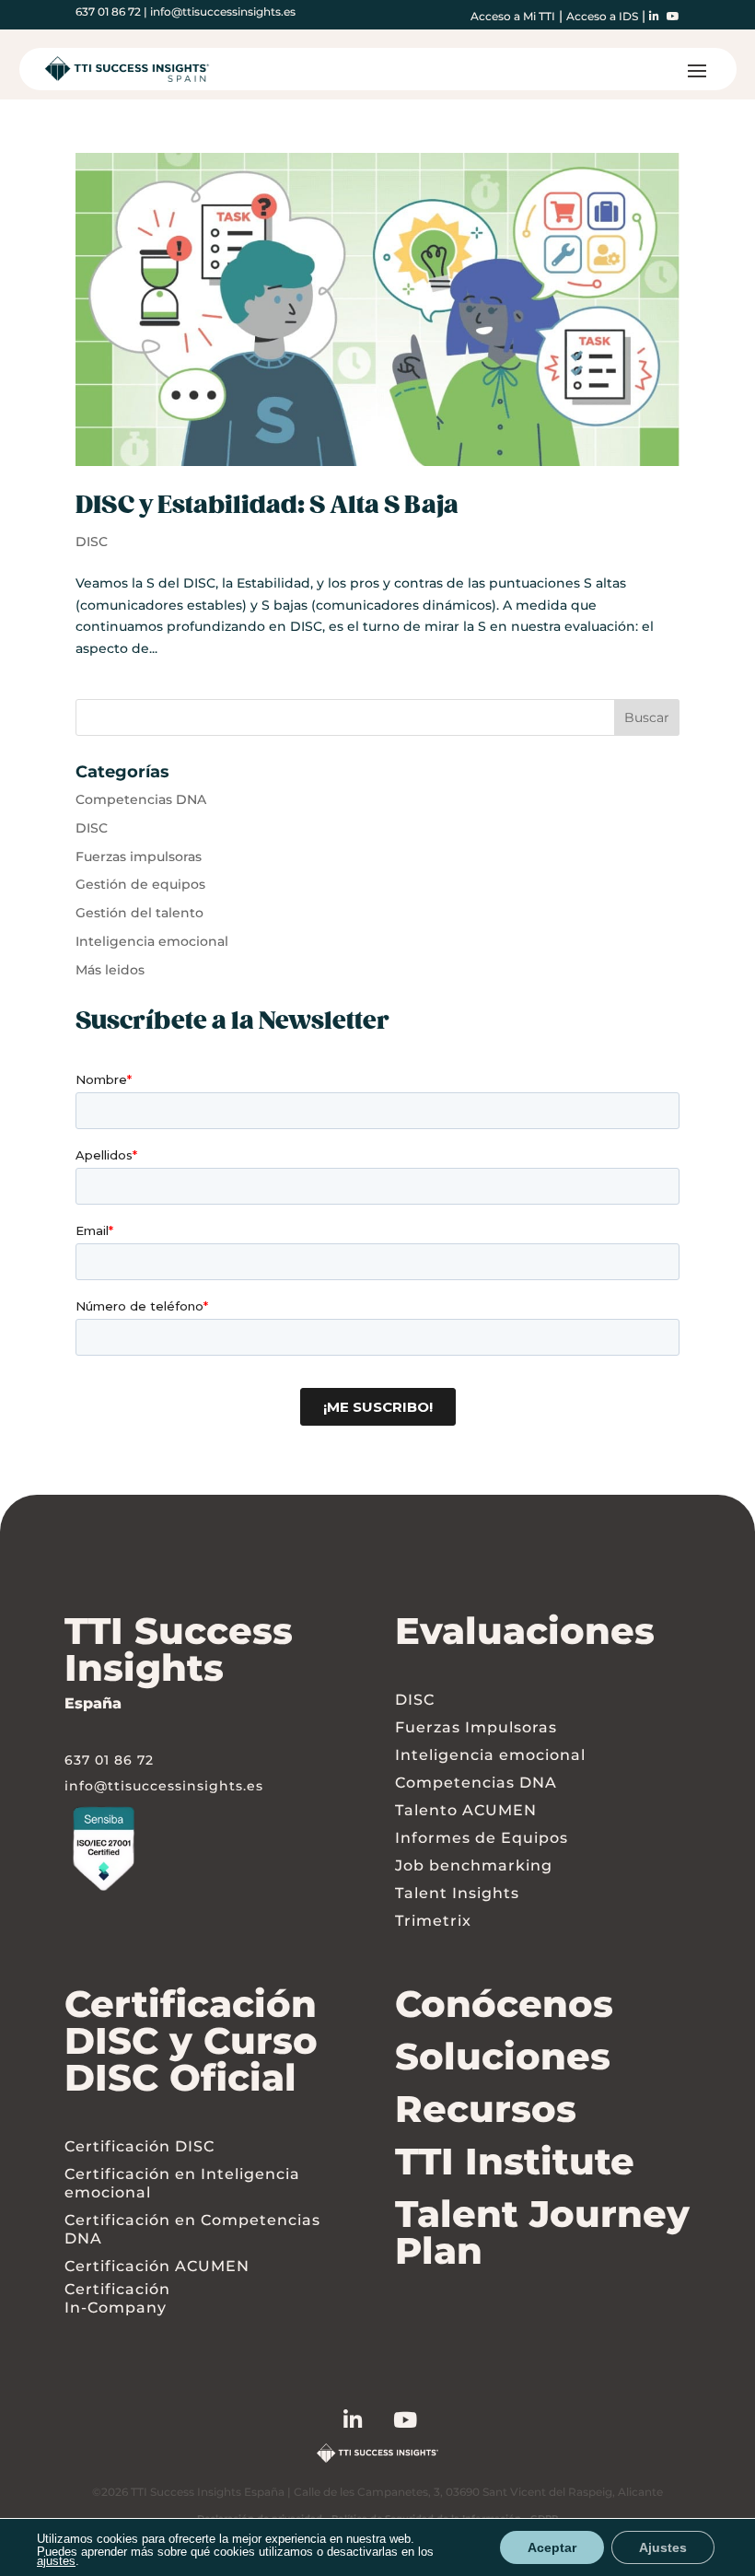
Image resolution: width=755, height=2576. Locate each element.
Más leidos (110, 970)
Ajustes (663, 2547)
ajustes (56, 2561)
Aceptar (552, 2547)
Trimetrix (433, 1921)
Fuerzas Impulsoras (476, 1727)
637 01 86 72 (108, 12)
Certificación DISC (139, 2146)
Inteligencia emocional (152, 941)
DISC (92, 542)
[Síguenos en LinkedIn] (369, 2423)
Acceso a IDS (602, 16)
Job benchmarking (474, 1865)
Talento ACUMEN (466, 1810)
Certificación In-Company (117, 2298)
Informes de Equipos (482, 1838)
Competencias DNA (141, 799)
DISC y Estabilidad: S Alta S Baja (267, 505)
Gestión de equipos (140, 884)
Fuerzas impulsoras (139, 857)
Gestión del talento (139, 913)
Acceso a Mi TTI (513, 16)
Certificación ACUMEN (157, 2266)
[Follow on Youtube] (421, 2423)
